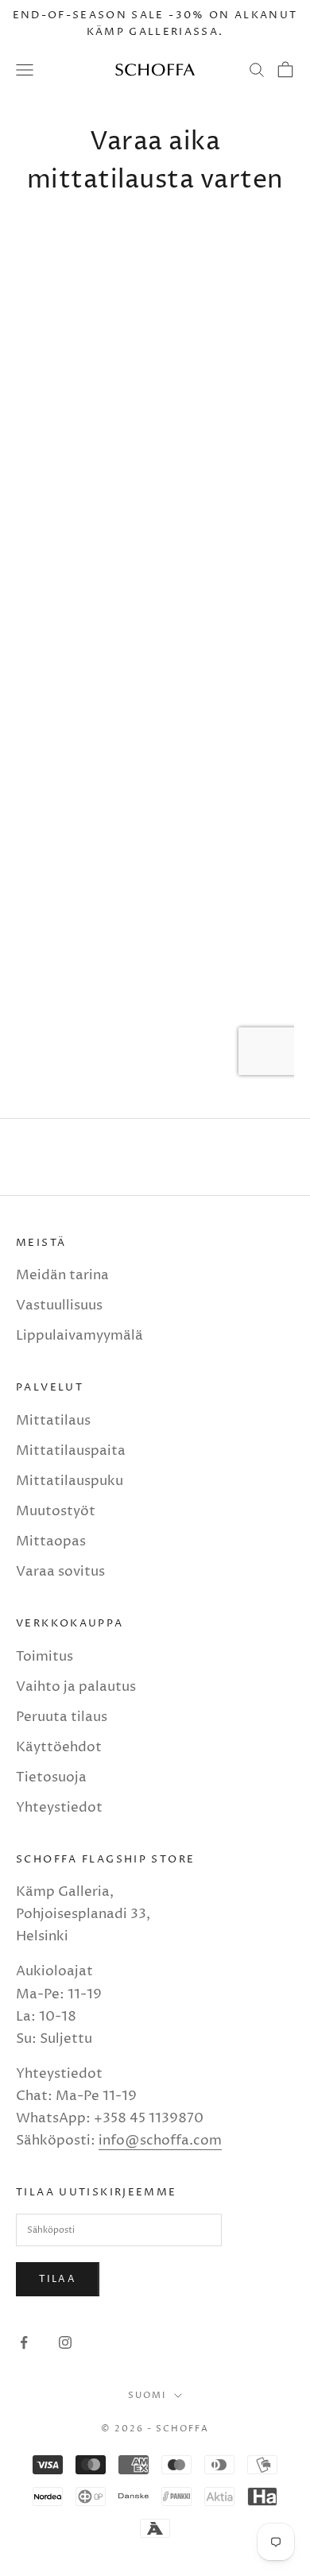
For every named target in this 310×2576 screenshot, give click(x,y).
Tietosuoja (51, 1777)
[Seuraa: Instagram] (65, 2342)
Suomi (147, 2395)
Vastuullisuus (59, 1305)
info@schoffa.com (160, 2141)
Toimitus (45, 1657)
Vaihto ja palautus (76, 1687)
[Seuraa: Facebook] (24, 2342)
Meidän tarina (62, 1275)
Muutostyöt (56, 1511)
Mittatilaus (53, 1421)
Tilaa (58, 2279)
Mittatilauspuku (70, 1481)
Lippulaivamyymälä (79, 1336)
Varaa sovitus (60, 1572)
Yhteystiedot (59, 1808)
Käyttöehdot (59, 1747)
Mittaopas (51, 1541)
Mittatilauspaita (71, 1451)
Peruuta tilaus (62, 1717)
